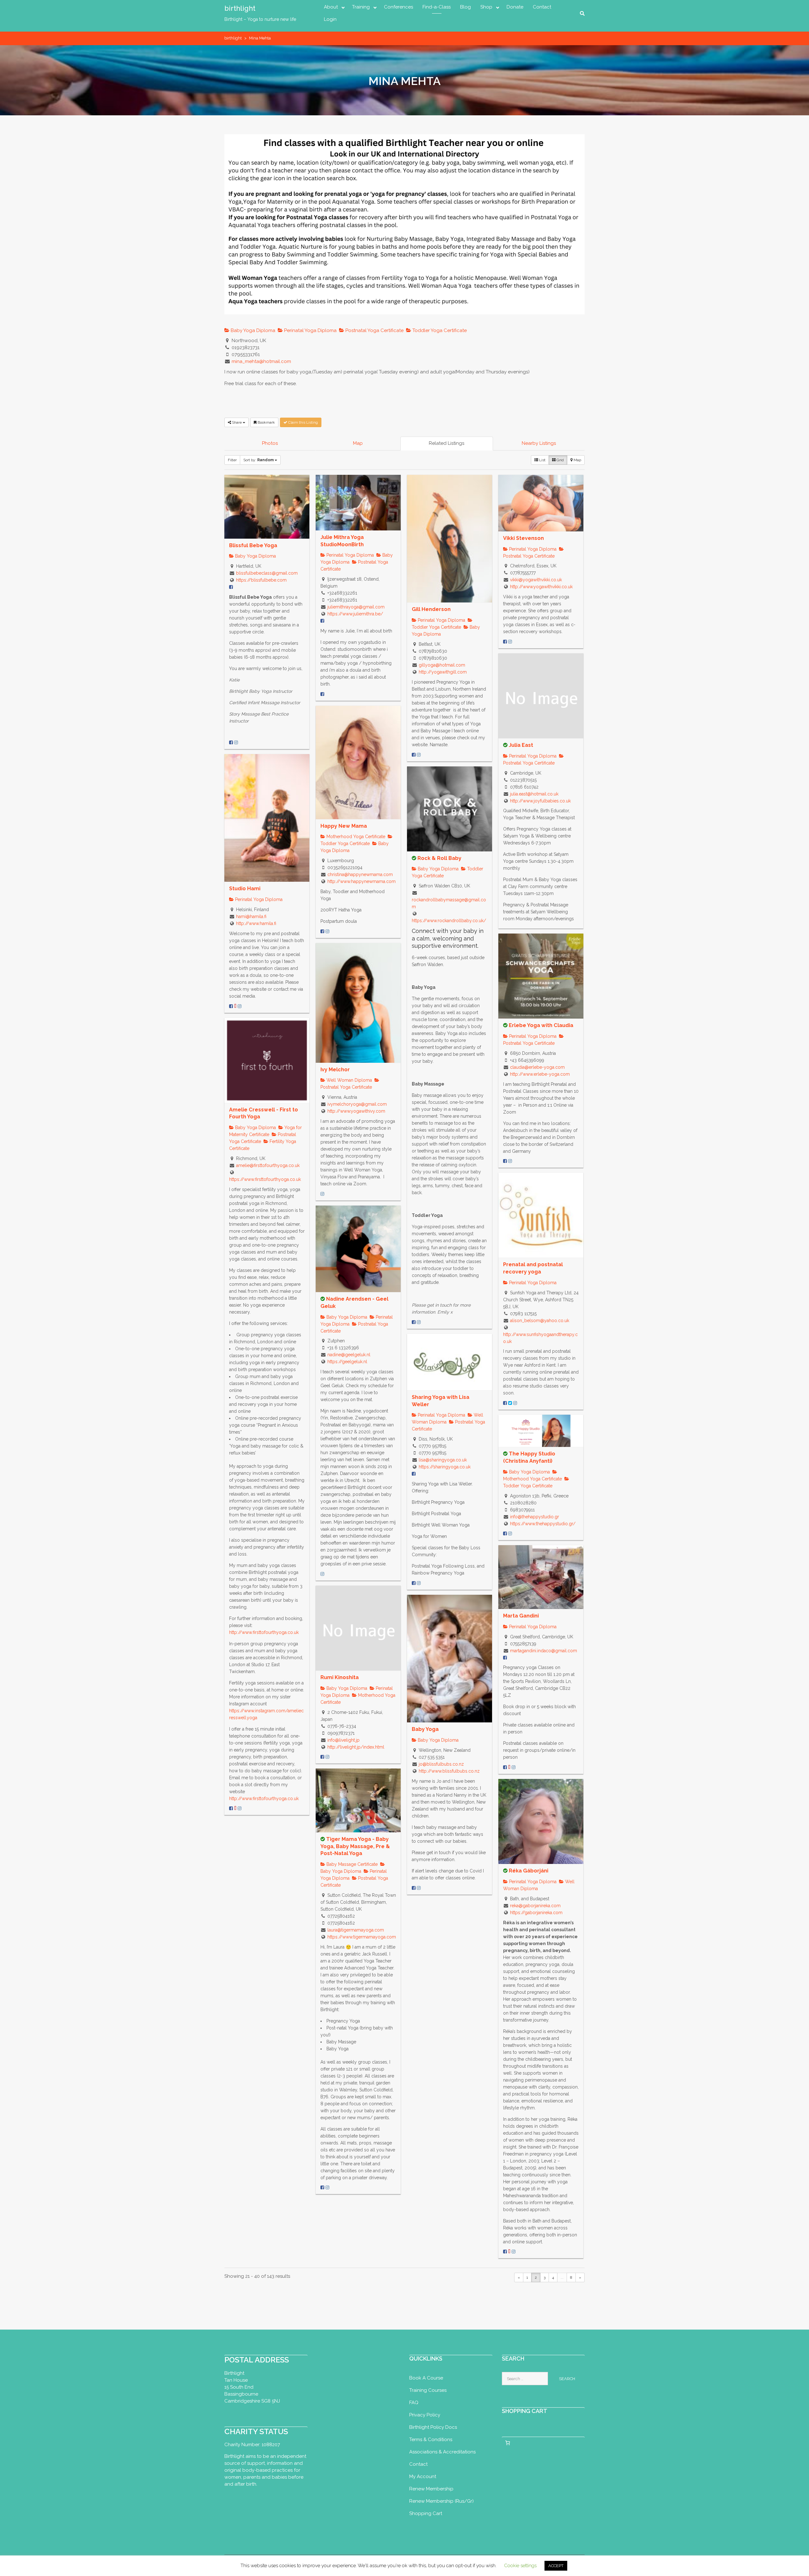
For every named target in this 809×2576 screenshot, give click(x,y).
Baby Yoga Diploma (252, 330)
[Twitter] (510, 1403)
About (331, 7)
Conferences (398, 7)
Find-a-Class (437, 7)
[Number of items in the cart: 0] (508, 2443)
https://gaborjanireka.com (536, 1913)
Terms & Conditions (431, 2440)
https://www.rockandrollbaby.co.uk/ (449, 921)
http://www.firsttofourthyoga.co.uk (264, 1632)
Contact (542, 7)
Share (237, 422)
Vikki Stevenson (523, 538)
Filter (232, 460)
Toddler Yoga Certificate (439, 330)
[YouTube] (235, 1006)
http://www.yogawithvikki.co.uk (541, 587)
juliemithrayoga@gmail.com (356, 607)
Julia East (521, 745)
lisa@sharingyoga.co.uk (443, 1460)
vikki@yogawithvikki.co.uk (536, 580)
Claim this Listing (303, 422)
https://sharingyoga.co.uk (445, 1467)
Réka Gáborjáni (529, 1871)
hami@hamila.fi (251, 916)
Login (330, 19)
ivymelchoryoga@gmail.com (357, 1104)
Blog (465, 7)
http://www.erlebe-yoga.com (540, 1074)
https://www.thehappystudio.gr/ (543, 1524)
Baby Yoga (425, 1729)
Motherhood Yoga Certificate (355, 837)
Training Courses (428, 2390)
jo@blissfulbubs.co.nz (441, 1764)
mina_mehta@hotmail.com (261, 361)
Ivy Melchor (335, 1070)
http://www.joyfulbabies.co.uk (540, 801)
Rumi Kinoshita (340, 1677)
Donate (515, 7)
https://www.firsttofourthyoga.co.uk (265, 1179)
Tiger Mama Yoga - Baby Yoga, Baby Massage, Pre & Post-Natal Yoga (355, 1846)
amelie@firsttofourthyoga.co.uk (268, 1165)
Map (358, 443)
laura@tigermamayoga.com (356, 1930)
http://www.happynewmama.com (362, 881)
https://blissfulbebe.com (261, 580)
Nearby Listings (539, 443)
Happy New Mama (344, 826)
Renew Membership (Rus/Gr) (441, 2501)
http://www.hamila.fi (256, 923)
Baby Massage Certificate (351, 1864)
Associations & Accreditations (442, 2452)
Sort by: (259, 460)
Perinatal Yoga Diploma (310, 330)
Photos (270, 443)
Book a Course (426, 2378)
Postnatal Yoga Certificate (374, 330)
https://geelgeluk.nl (347, 1362)
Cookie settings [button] (520, 2566)
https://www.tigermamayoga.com (362, 1937)
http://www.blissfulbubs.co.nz (449, 1771)
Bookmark (266, 422)
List (542, 460)
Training (361, 7)
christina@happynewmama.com (360, 874)
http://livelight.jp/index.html (356, 1747)
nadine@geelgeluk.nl (349, 1355)
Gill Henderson (431, 609)
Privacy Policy (425, 2415)
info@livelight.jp (344, 1740)
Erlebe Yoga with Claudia (541, 1025)
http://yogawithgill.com (443, 672)
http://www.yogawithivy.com (356, 1111)
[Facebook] (231, 742)
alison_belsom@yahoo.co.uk (540, 1321)
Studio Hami (245, 889)
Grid (560, 460)
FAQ (414, 2403)
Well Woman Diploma (349, 1080)
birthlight (240, 8)
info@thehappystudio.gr (535, 1517)
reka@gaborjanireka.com (535, 1906)
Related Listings (447, 443)
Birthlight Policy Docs (433, 2427)
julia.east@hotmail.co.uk (534, 794)
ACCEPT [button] (556, 2566)
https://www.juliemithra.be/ (355, 614)
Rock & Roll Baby (439, 858)
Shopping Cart (426, 2513)
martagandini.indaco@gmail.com (544, 1651)
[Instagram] (236, 742)
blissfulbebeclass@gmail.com (267, 573)
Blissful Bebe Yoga (253, 545)
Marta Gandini (521, 1616)
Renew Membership (431, 2489)
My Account (423, 2476)
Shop (486, 7)
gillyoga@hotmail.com (442, 665)
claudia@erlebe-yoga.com (537, 1067)
